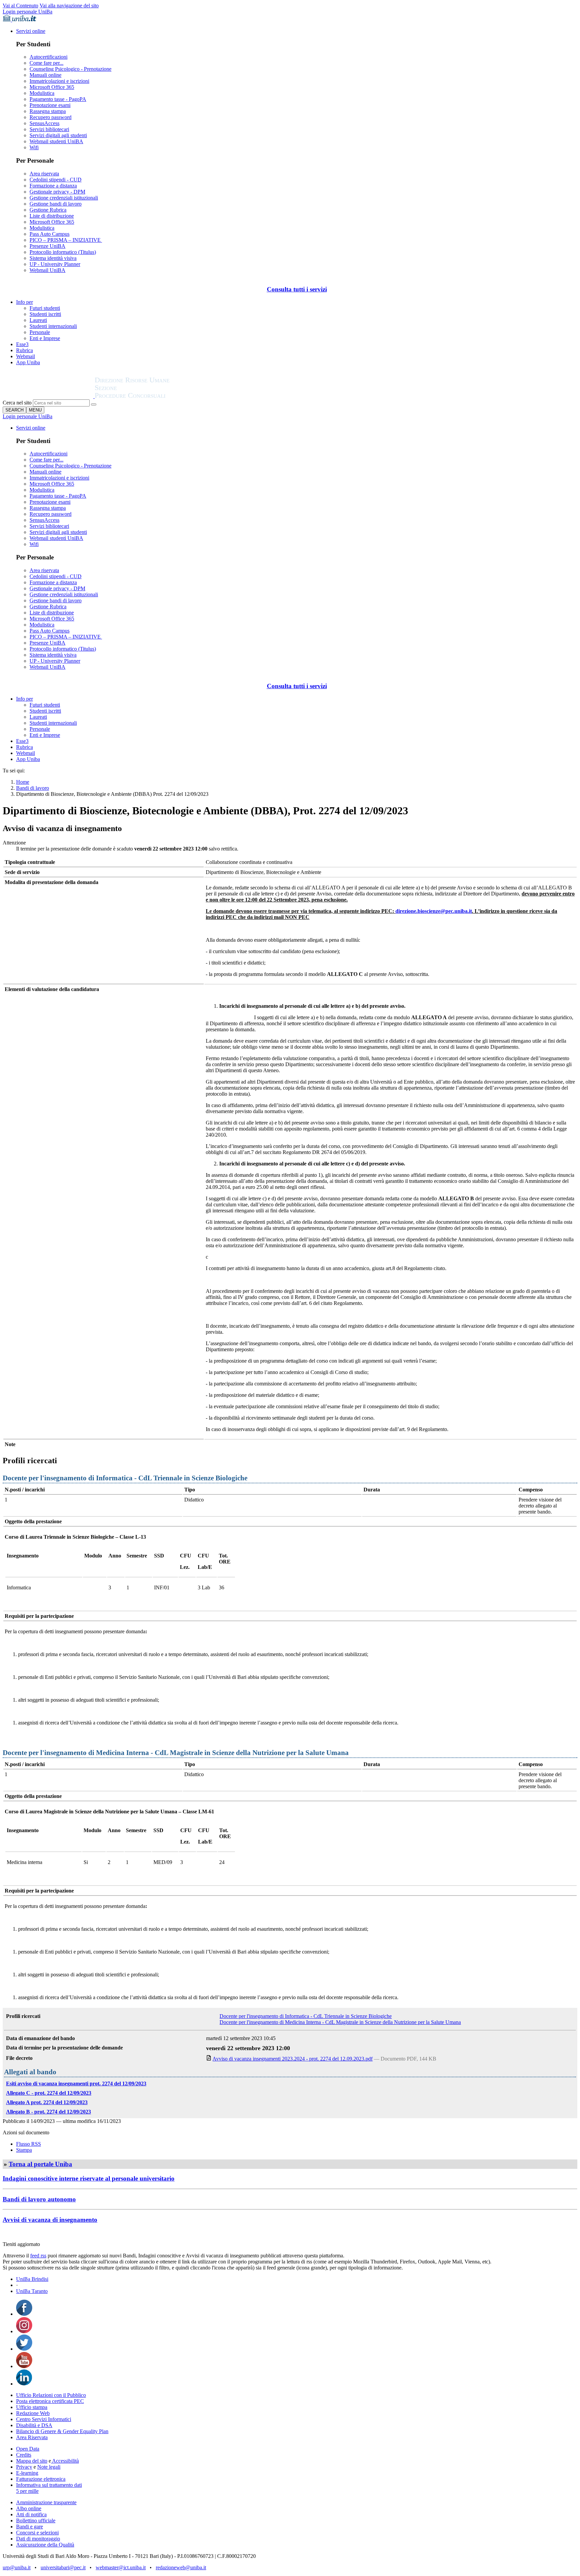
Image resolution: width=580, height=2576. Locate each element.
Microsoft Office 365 (52, 87)
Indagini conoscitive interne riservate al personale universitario (89, 2178)
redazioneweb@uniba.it (181, 2567)
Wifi (34, 147)
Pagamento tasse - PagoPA (58, 99)
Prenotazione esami (50, 105)
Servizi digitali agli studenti (58, 135)
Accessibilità (65, 2461)
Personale (40, 332)
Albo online (29, 2508)
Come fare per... (46, 63)
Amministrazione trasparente (46, 2502)
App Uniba (28, 362)
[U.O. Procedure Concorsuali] (49, 396)
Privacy (24, 2467)
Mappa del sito (32, 2461)
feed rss (38, 2256)
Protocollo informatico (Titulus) (63, 252)
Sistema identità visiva (53, 258)
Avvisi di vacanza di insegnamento (50, 2220)
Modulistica (42, 93)
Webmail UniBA (47, 270)
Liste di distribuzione (52, 216)
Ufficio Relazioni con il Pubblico (51, 2395)
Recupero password (51, 117)
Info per (25, 302)
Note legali (49, 2467)
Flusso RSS (29, 2144)
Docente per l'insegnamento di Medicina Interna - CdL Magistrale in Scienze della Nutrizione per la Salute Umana (340, 2022)
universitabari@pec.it (63, 2567)
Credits (24, 2455)
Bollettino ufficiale (36, 2520)
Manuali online (45, 75)
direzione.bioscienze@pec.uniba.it (434, 911)
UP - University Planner (55, 264)
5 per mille (27, 2491)
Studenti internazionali (53, 326)
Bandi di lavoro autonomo (39, 2199)
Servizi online (31, 31)
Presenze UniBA (47, 246)
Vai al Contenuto (20, 6)
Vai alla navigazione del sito (69, 6)
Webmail (26, 356)
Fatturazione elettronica (41, 2479)
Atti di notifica (31, 2514)
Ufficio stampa (32, 2407)
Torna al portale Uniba (40, 2164)
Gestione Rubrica (48, 210)
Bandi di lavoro (33, 788)
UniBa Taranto (32, 2291)
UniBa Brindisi (32, 2279)
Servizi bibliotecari (49, 129)
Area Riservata (32, 2437)
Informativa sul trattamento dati (49, 2485)
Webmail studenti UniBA (56, 141)
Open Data (28, 2449)
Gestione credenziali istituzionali (64, 198)
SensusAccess (44, 123)
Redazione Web (33, 2413)
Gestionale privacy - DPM (57, 192)
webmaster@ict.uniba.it (121, 2567)
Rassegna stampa (48, 111)
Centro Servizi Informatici (44, 2419)
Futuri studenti (45, 308)
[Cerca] (94, 404)
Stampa (24, 2150)
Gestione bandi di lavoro (56, 204)
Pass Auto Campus (50, 234)
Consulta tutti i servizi (297, 289)
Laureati (38, 320)
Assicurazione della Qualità (45, 2545)
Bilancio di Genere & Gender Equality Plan (62, 2431)
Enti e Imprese (45, 338)
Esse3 (22, 344)
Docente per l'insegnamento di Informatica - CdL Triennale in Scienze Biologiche (306, 2016)
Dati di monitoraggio (38, 2539)
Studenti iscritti (45, 314)
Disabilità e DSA (34, 2425)
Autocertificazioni (49, 57)
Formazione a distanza (53, 186)
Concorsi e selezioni (37, 2533)
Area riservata (44, 174)
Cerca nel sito (17, 403)
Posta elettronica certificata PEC (50, 2401)
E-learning (27, 2473)
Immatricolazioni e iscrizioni (59, 81)
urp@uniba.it (17, 2567)
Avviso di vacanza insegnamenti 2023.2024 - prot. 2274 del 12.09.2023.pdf (293, 2059)
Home (23, 782)
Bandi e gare (30, 2527)
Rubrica (25, 350)
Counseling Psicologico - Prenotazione (70, 69)
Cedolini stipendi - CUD (56, 180)
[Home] (148, 396)
